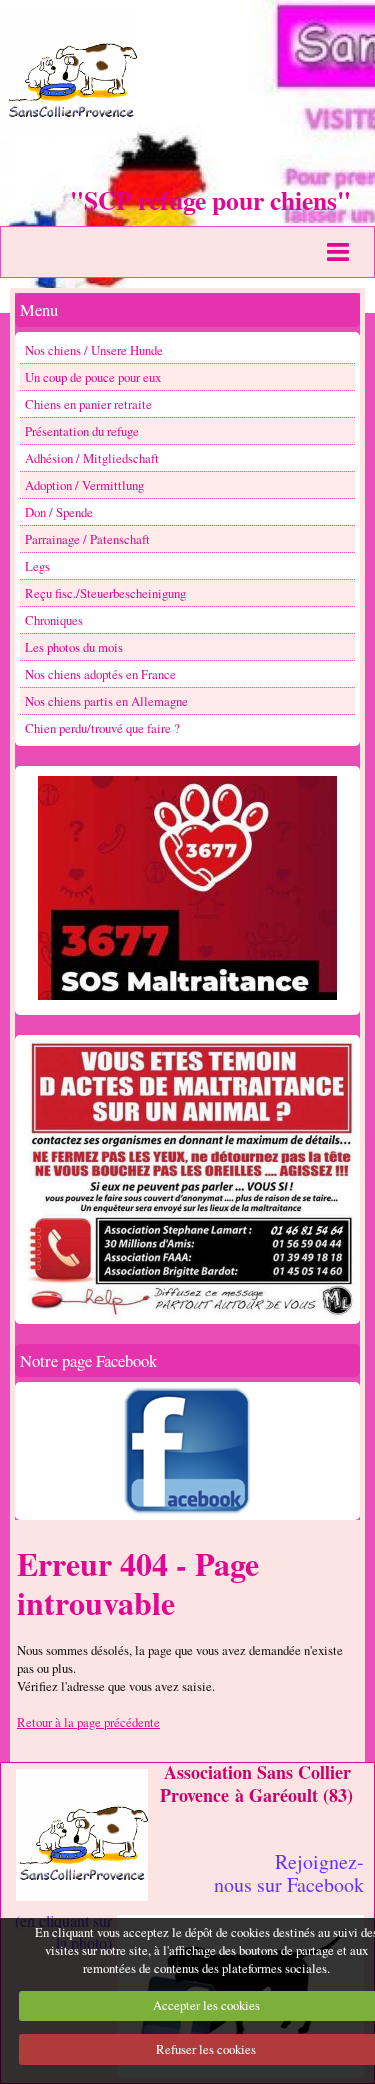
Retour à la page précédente (88, 1722)
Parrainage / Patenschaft (87, 539)
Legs (37, 566)
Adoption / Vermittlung (84, 485)
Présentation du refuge (82, 431)
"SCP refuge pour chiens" (210, 200)
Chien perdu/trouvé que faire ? (102, 728)
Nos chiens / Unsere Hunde (94, 350)
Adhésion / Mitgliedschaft (92, 458)
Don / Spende (59, 512)
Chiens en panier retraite (88, 404)
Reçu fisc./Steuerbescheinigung (105, 593)
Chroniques (54, 620)
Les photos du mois (74, 647)
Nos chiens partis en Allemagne (106, 701)
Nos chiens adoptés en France (100, 674)
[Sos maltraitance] (187, 888)
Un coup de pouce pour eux (93, 377)
